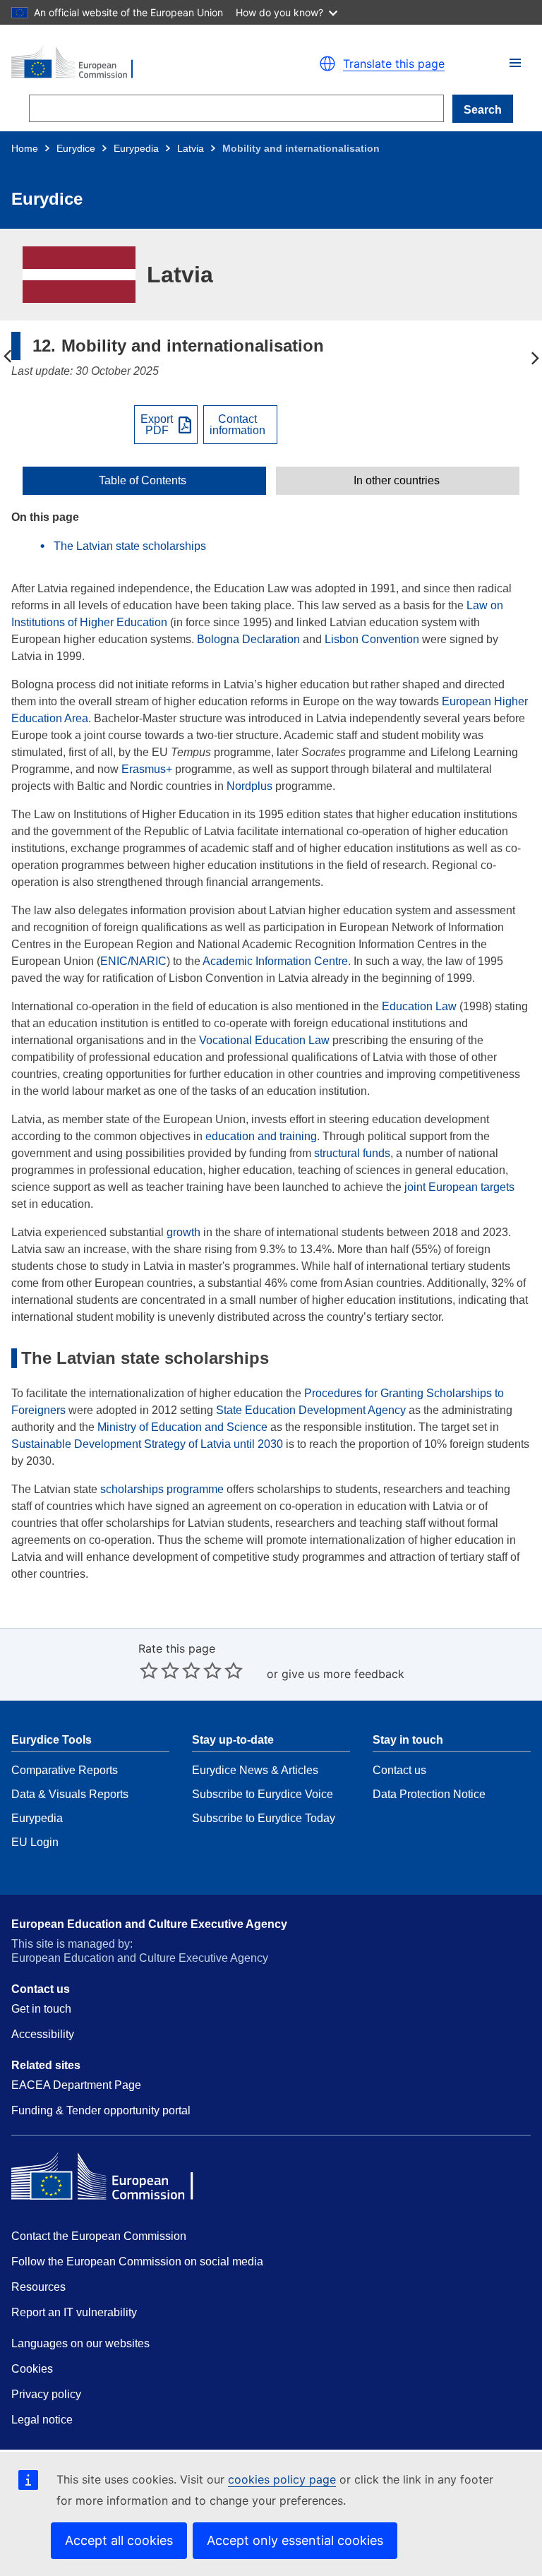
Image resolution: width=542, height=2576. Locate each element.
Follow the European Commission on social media (137, 2262)
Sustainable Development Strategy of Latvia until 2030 (147, 1444)
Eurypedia (136, 148)
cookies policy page (282, 2479)
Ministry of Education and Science (182, 1427)
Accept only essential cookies (295, 2540)
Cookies (32, 2369)
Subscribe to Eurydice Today (264, 1818)
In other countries (397, 481)
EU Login (35, 1842)
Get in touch (41, 2009)
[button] (515, 63)
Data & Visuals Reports (70, 1794)
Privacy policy (46, 2394)
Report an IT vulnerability (74, 2312)
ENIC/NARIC (133, 961)
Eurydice (76, 148)
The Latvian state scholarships (130, 546)
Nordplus (249, 786)
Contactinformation (237, 425)
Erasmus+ (147, 769)
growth (183, 1232)
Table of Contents (143, 481)
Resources (38, 2287)
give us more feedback (343, 1674)
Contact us (399, 1770)
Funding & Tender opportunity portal (101, 2110)
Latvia (191, 148)
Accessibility (43, 2034)
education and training (261, 1136)
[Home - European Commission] (135, 64)
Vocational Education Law (264, 1040)
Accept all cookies (119, 2540)
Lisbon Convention (372, 639)
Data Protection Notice (429, 1794)
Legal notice (42, 2420)
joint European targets (459, 1187)
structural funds (352, 1153)
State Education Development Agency (311, 1410)
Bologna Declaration (248, 639)
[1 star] (149, 1670)
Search (483, 110)
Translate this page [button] (394, 64)
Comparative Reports (65, 1770)
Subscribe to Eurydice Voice (263, 1794)
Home (25, 148)
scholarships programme (162, 1489)
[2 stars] (159, 1670)
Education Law (419, 1006)
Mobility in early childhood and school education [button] (535, 357)
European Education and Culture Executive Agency (149, 1924)
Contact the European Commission (99, 2236)
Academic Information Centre (275, 961)
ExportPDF (157, 425)
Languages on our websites (80, 2343)
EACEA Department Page (76, 2085)
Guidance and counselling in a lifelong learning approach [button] (7, 357)
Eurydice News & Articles (255, 1770)
